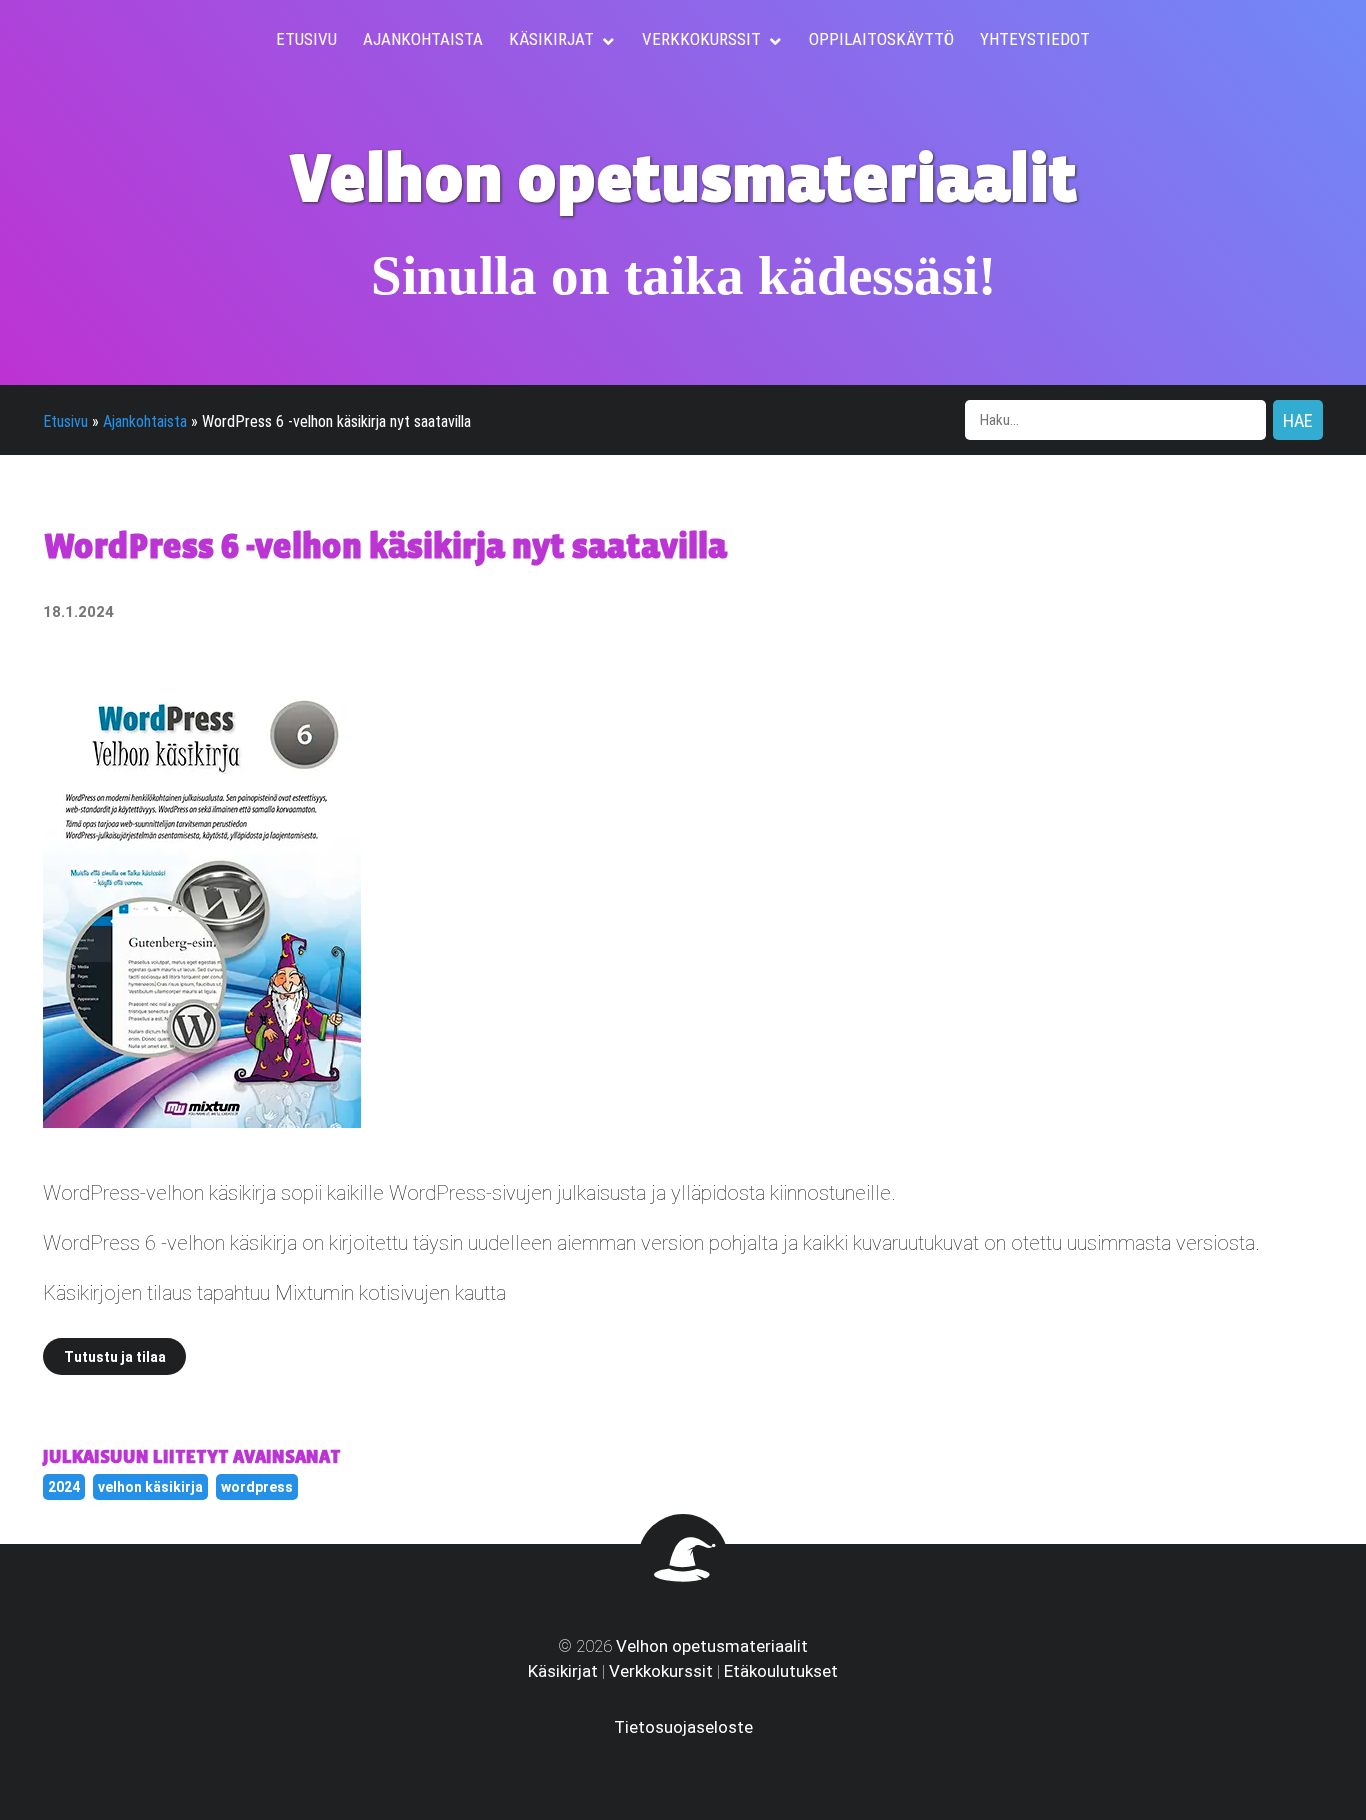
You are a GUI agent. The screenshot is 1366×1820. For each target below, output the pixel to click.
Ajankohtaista (145, 421)
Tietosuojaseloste (683, 1727)
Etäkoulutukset (781, 1671)
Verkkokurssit (661, 1671)
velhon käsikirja (150, 1487)
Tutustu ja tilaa (115, 1357)
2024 (64, 1487)
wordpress (257, 1487)
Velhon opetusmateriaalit (712, 1646)
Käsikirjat (563, 1671)
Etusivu (65, 421)
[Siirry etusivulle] (683, 1589)
